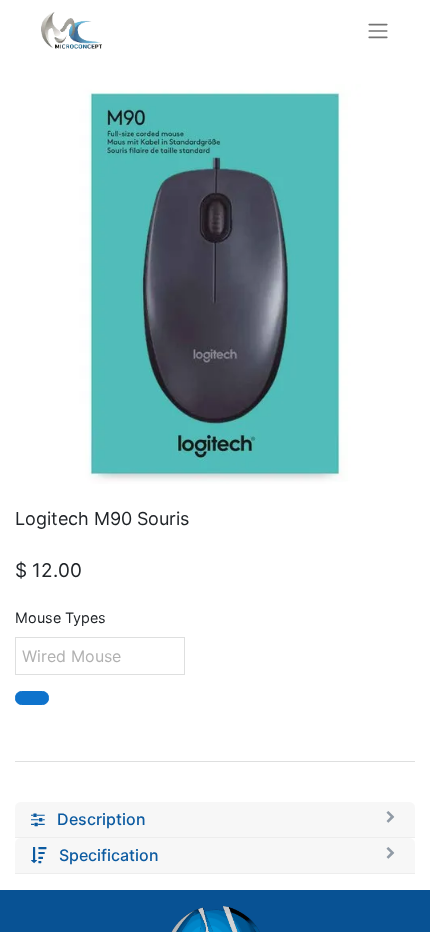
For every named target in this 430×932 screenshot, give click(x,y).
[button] (32, 698)
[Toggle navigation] (378, 30)
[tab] (215, 820)
